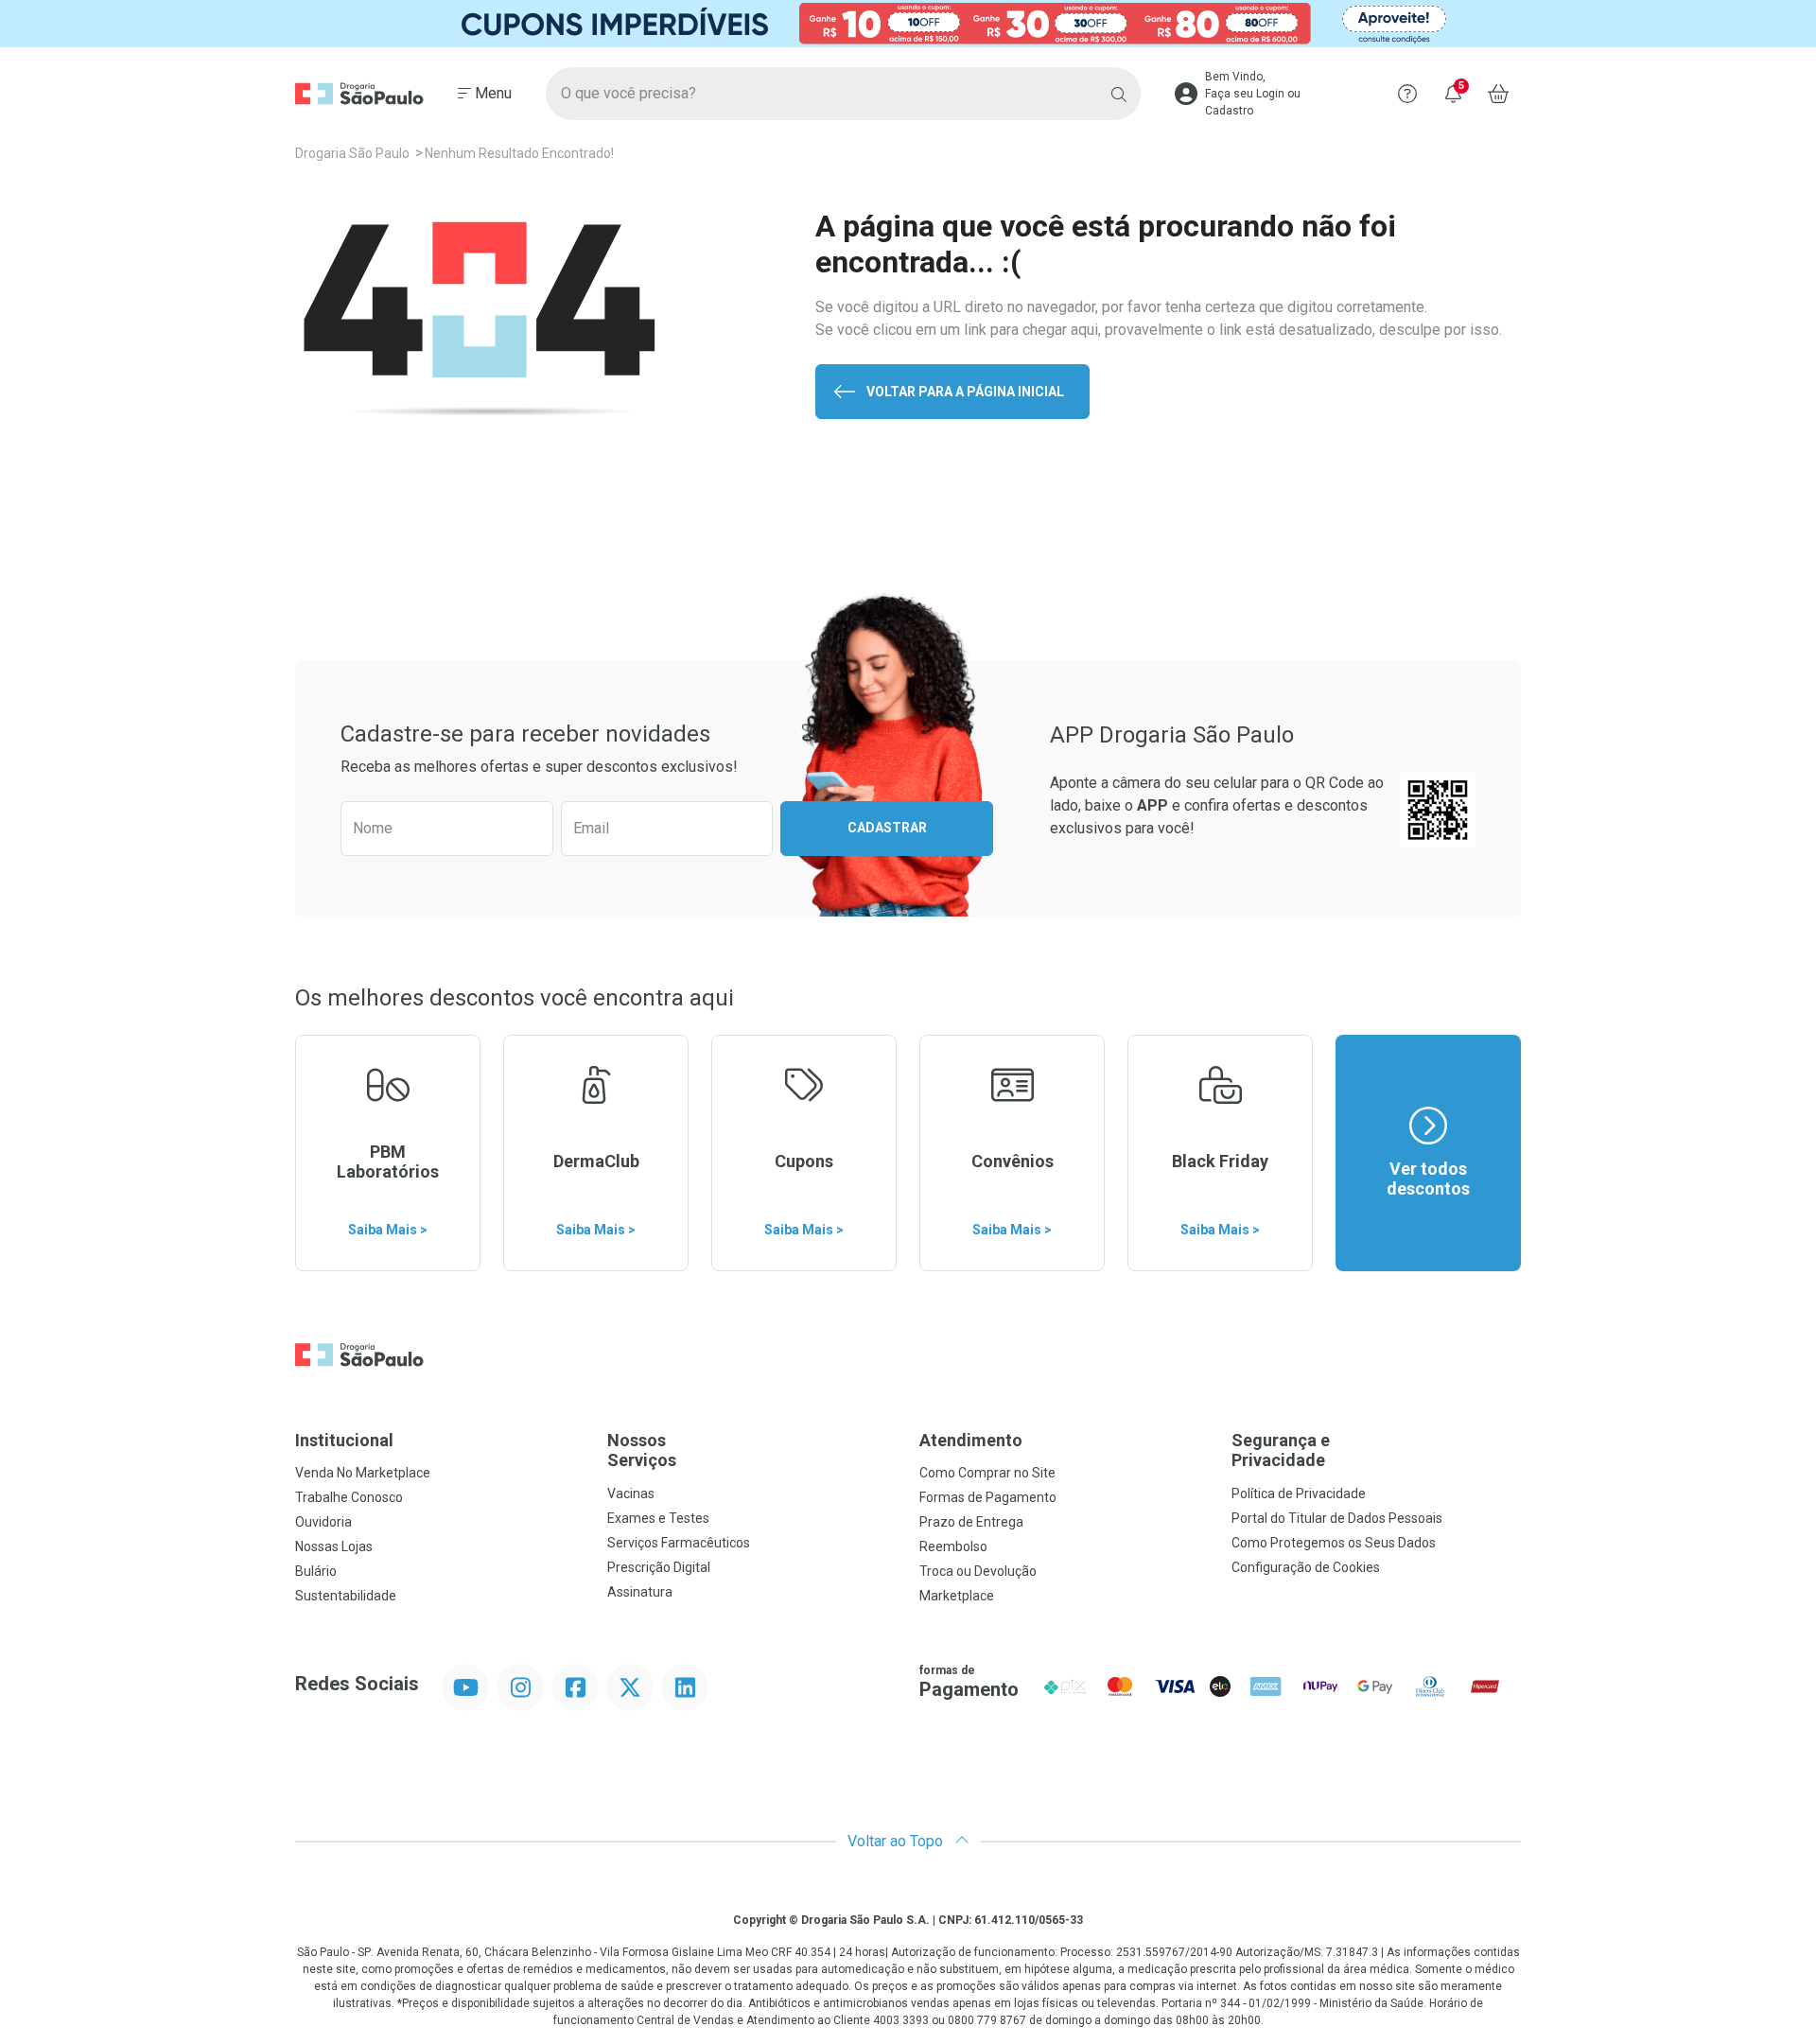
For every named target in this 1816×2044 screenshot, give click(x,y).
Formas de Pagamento (988, 1497)
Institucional (344, 1440)
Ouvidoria (323, 1522)
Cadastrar (887, 828)
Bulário (316, 1571)
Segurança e (1281, 1450)
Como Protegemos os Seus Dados (1334, 1543)
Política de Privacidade (1299, 1494)
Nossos (642, 1450)
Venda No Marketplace (363, 1473)
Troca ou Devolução (978, 1571)
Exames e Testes (658, 1518)
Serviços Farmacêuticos (679, 1543)
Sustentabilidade (346, 1596)
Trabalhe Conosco (349, 1497)
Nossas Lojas (334, 1546)
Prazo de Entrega (971, 1522)
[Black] (908, 24)
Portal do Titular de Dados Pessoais (1337, 1518)
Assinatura (640, 1592)
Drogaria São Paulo (352, 153)
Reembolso (953, 1546)
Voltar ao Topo (897, 1841)
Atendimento (971, 1440)
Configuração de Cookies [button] (1306, 1567)
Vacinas (631, 1494)
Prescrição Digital (659, 1567)
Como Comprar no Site (987, 1473)
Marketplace (957, 1596)
